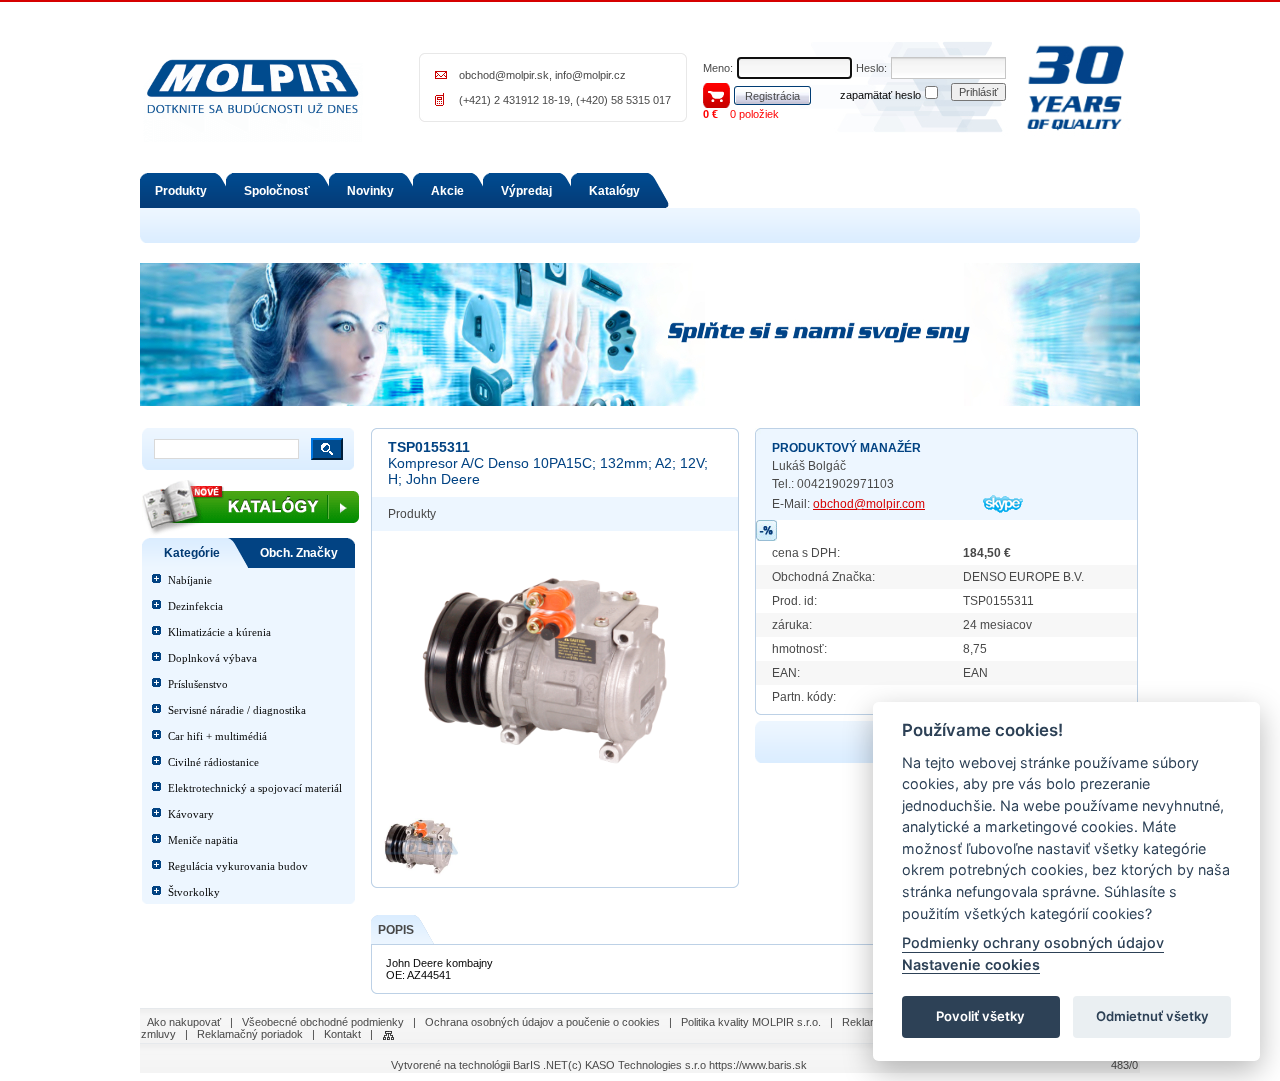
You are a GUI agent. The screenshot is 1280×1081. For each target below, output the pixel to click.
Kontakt (342, 1034)
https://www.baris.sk (758, 1065)
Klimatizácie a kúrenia (219, 632)
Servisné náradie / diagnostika (237, 710)
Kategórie (192, 553)
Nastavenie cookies (971, 964)
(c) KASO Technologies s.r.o (637, 1065)
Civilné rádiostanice (213, 762)
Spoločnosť (277, 191)
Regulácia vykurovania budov (238, 866)
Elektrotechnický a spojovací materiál (255, 788)
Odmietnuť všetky (1152, 1017)
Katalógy (614, 191)
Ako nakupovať (184, 1022)
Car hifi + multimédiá (217, 736)
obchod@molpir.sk (504, 75)
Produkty (181, 191)
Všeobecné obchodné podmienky (323, 1022)
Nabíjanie (190, 580)
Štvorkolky (194, 892)
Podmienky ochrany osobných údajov (1033, 943)
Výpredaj (526, 191)
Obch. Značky (299, 553)
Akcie (447, 191)
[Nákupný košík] (716, 94)
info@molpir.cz (590, 75)
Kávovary (191, 814)
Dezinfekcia (195, 606)
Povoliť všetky (980, 1017)
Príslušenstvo (198, 684)
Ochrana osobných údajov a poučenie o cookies (542, 1022)
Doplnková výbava (212, 658)
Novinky (370, 191)
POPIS (396, 930)
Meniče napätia (203, 840)
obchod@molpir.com (869, 504)
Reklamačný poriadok (250, 1034)
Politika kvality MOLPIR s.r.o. (751, 1022)
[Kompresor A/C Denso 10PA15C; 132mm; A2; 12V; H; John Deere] (555, 672)
